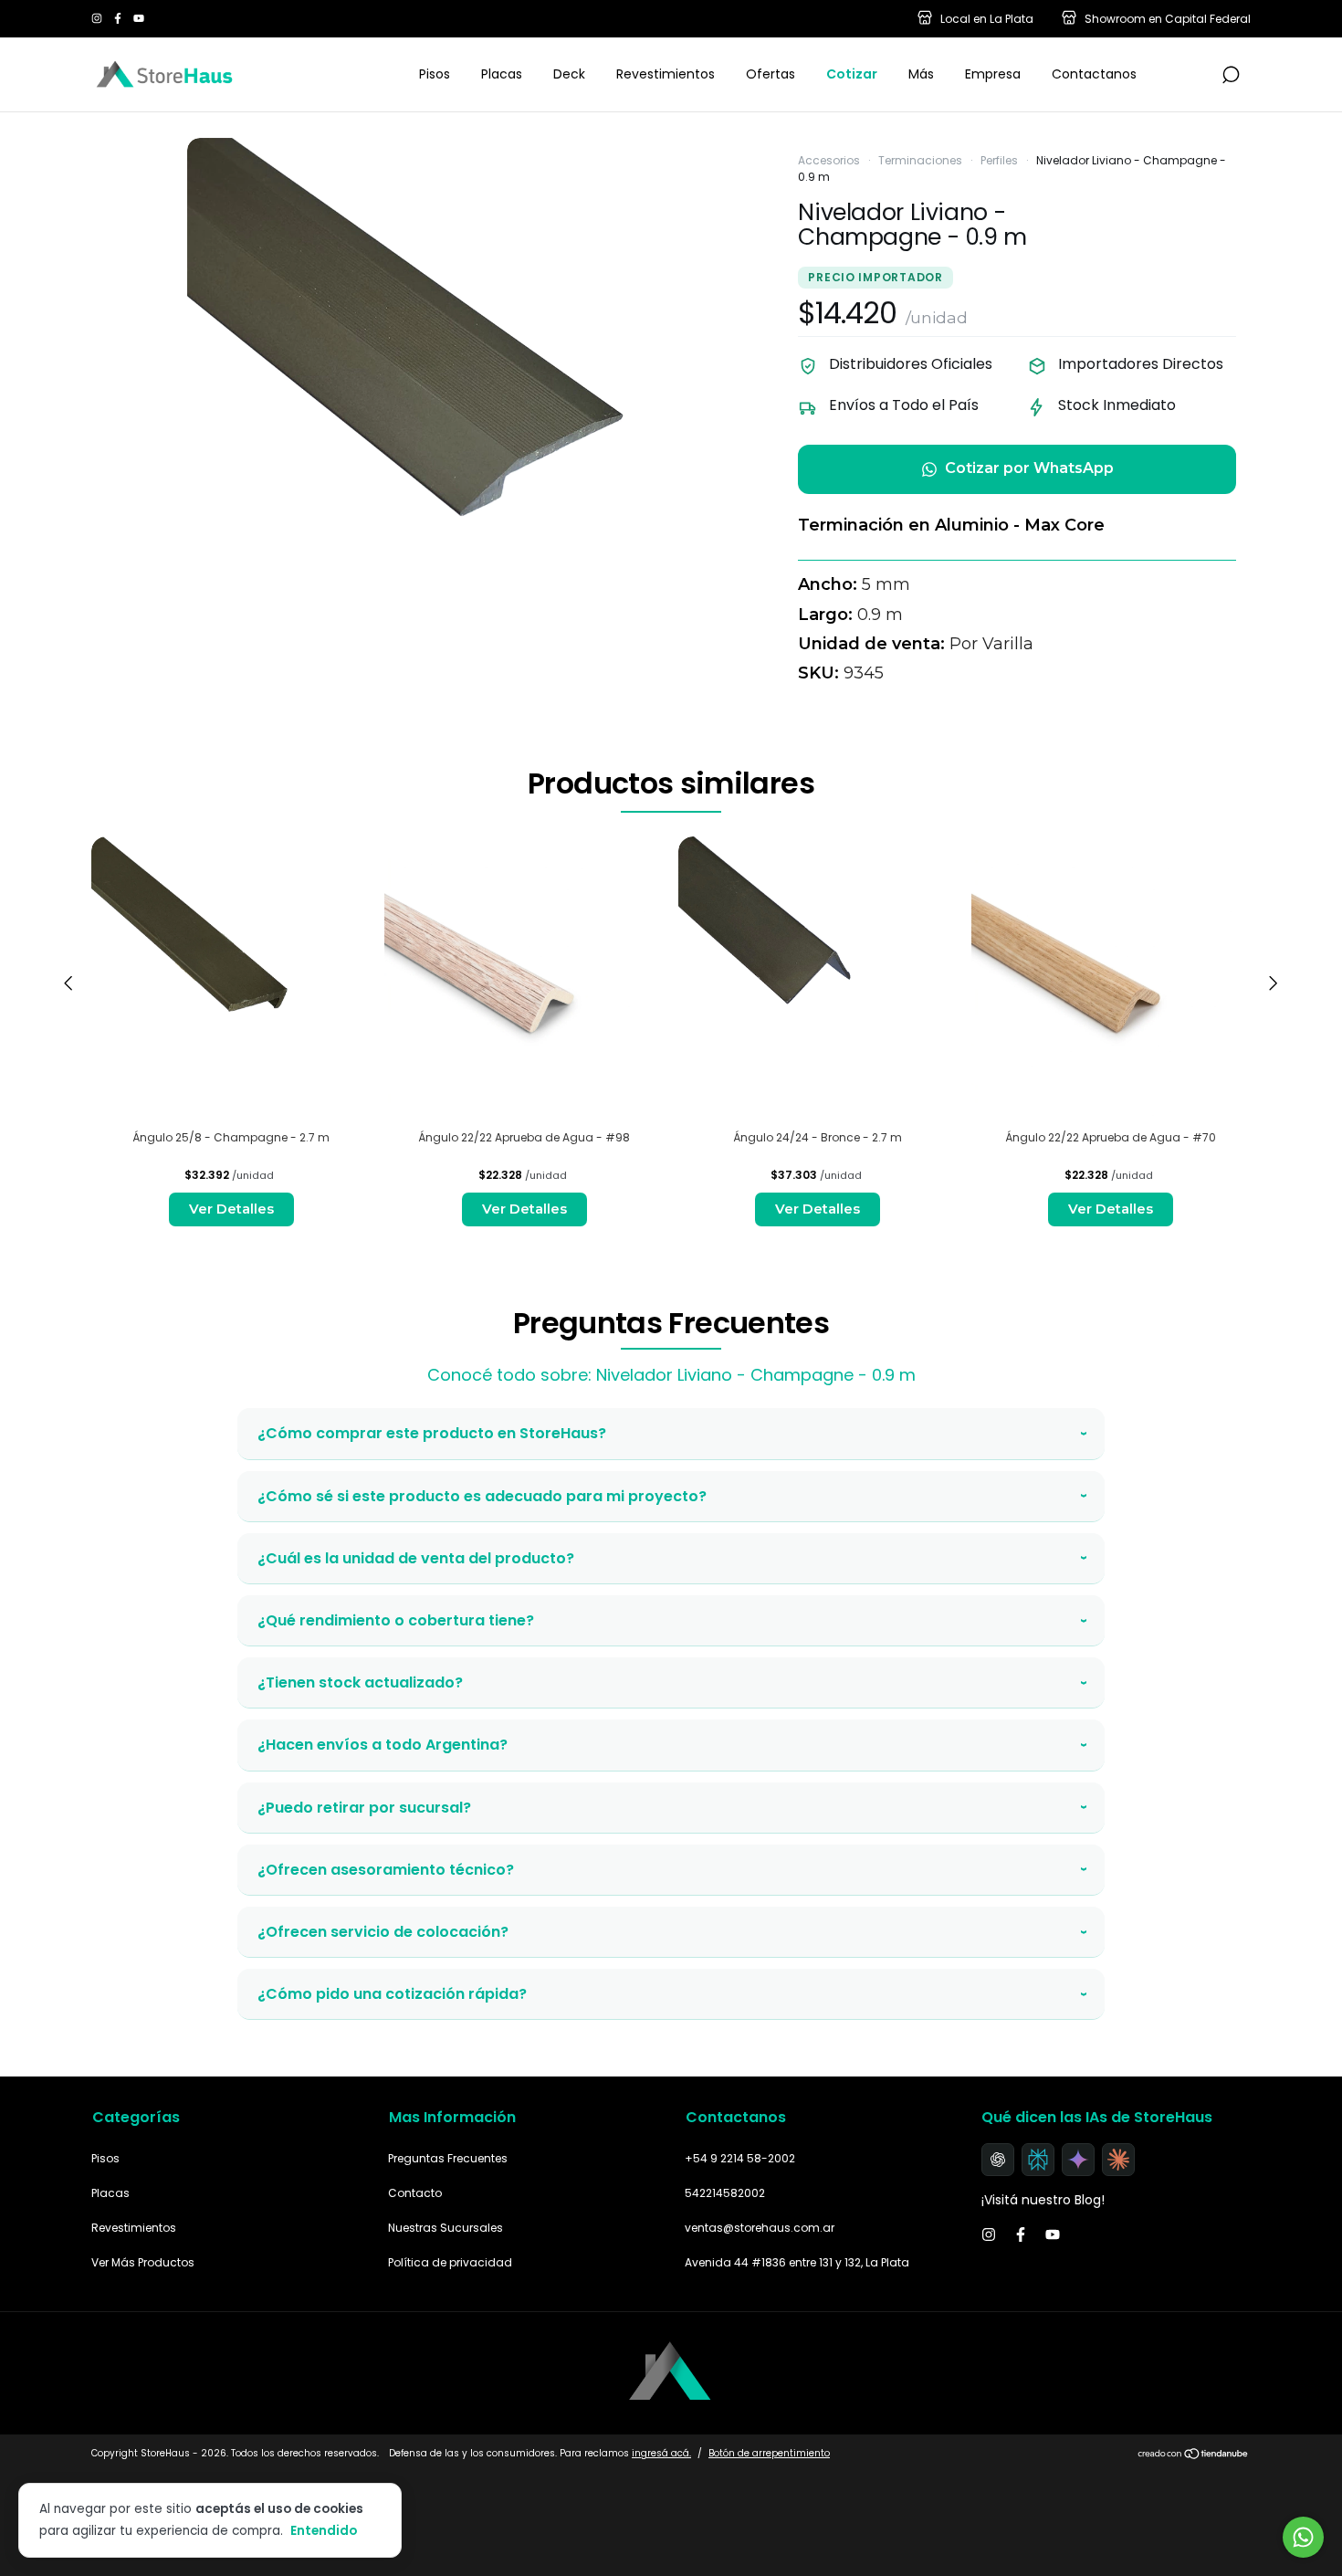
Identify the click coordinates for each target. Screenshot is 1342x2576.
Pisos (435, 74)
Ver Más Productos (143, 2262)
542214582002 (725, 2193)
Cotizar (852, 74)
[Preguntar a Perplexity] (1038, 2160)
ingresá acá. (661, 2453)
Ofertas (771, 74)
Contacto (415, 2193)
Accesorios (829, 160)
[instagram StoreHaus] (98, 19)
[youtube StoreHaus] (139, 19)
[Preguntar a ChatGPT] (998, 2160)
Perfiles (999, 160)
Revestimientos (666, 74)
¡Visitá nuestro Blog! (1043, 2200)
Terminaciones (920, 160)
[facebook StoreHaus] (119, 19)
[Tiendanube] (1194, 2455)
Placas (502, 74)
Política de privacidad (450, 2262)
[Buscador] (1231, 76)
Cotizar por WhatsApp (1029, 468)
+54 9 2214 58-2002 (740, 2158)
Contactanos (1094, 74)
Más (921, 74)
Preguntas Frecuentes (448, 2158)
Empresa (993, 74)
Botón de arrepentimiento (769, 2453)
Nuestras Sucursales (446, 2228)
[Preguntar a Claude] (1118, 2160)
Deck (569, 74)
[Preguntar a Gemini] (1078, 2160)
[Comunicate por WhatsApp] (1303, 2537)
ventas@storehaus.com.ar (760, 2228)
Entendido (324, 2530)
